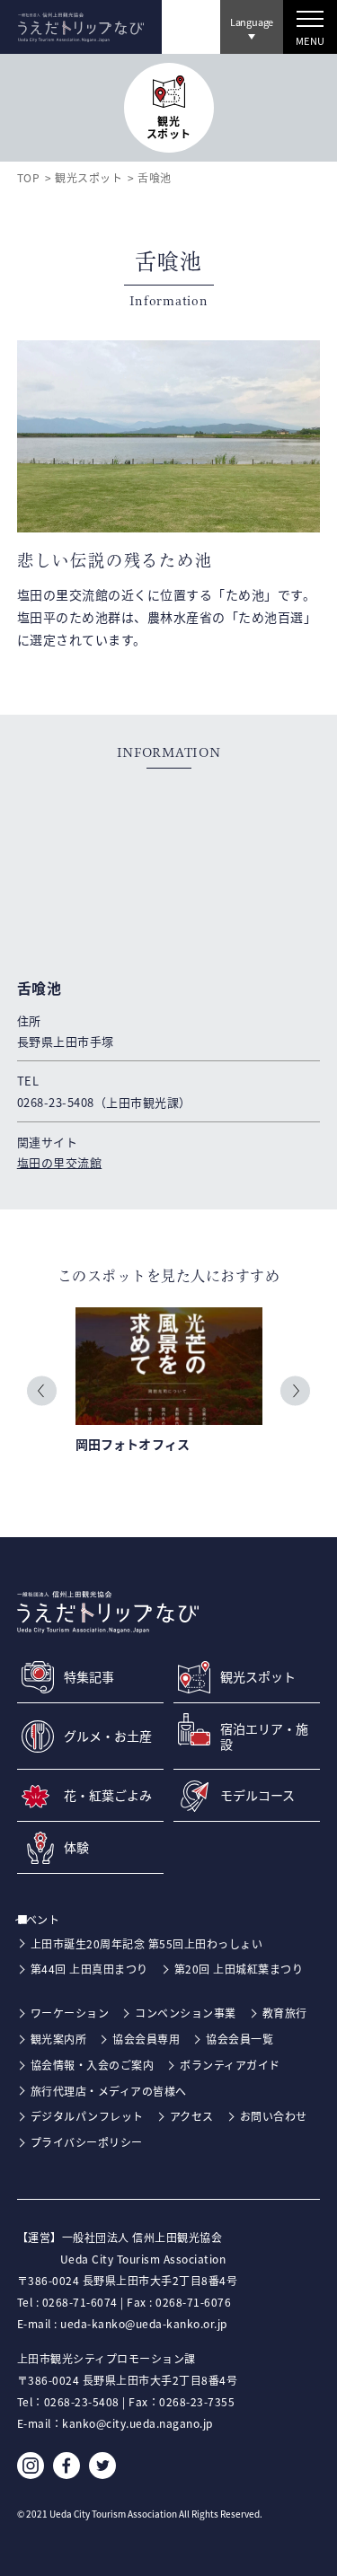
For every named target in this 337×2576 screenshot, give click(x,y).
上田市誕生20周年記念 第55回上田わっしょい (147, 1943)
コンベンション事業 (186, 2013)
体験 (76, 1847)
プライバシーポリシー (87, 2142)
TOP (29, 177)
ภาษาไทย (248, 73)
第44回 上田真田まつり (89, 1969)
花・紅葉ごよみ (108, 1795)
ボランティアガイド (230, 2065)
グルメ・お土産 (108, 1736)
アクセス (192, 2116)
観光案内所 (59, 2039)
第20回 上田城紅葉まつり (239, 1969)
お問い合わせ (274, 2116)
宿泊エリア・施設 (264, 1736)
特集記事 (89, 1677)
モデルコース (257, 1795)
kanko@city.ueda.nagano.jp (137, 2423)
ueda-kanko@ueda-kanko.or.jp (144, 2323)
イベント (46, 1919)
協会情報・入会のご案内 (93, 2065)
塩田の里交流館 (60, 1162)
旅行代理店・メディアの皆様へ (109, 2091)
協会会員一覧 (239, 2039)
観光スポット (89, 177)
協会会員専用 (146, 2039)
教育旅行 (285, 2013)
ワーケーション (70, 2013)
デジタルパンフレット (87, 2116)
